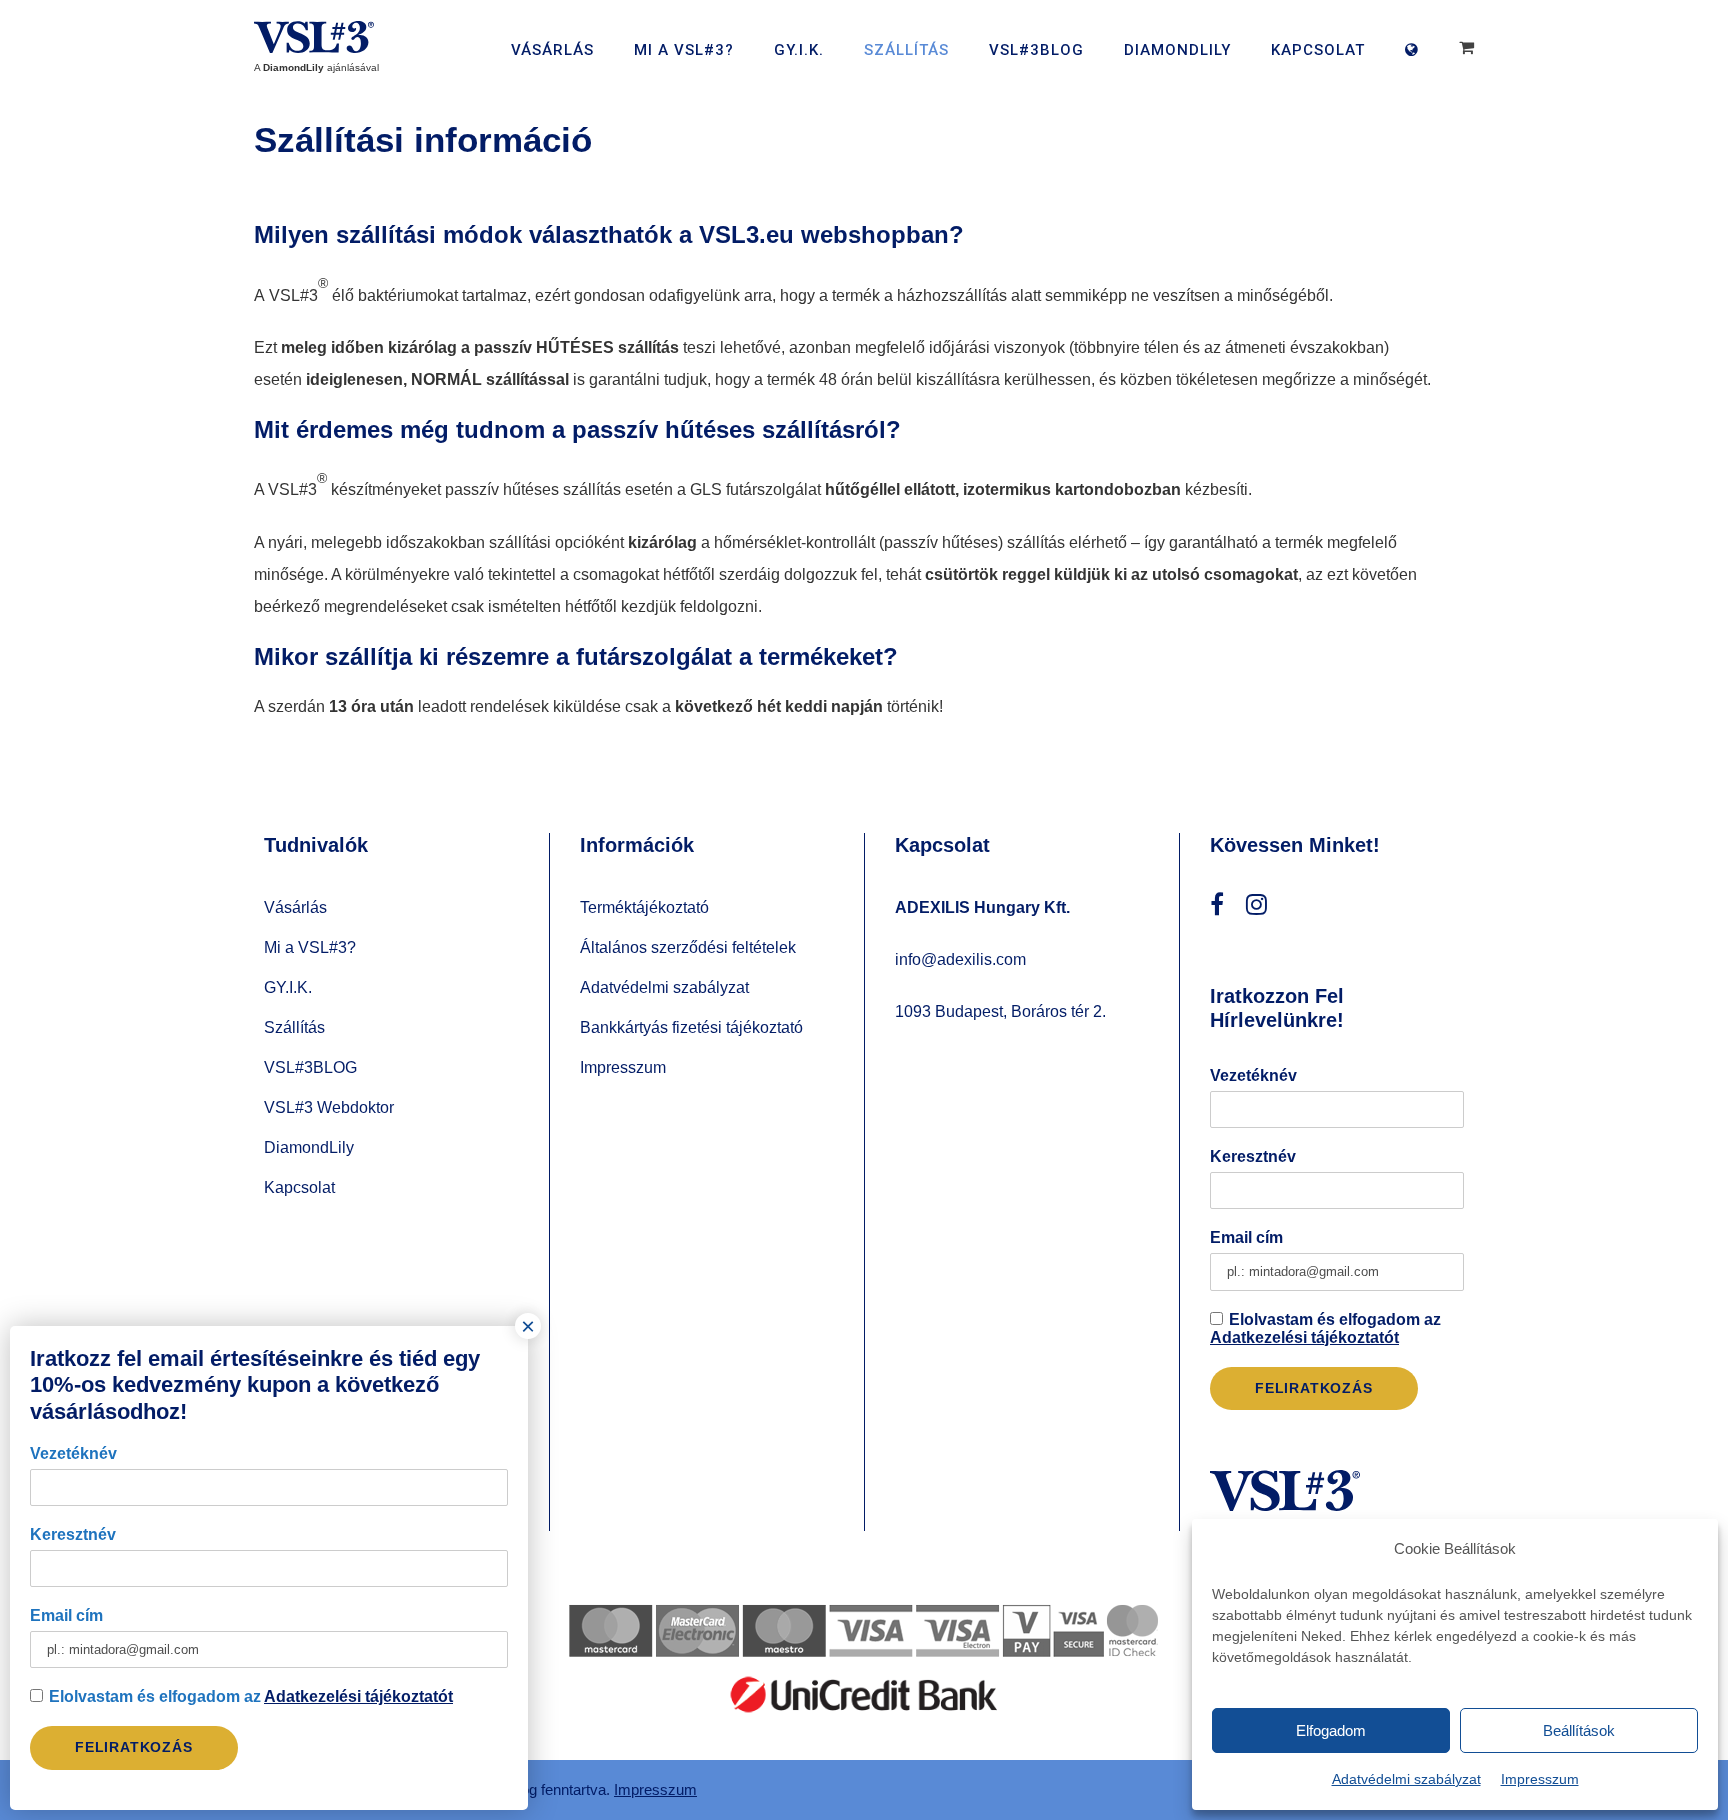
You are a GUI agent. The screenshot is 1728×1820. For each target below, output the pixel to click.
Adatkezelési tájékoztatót (1304, 1337)
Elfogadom (1331, 1730)
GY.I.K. (799, 50)
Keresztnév (1253, 1156)
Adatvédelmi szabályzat (1406, 1779)
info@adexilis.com (960, 959)
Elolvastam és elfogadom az (1325, 1328)
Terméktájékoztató (644, 907)
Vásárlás (552, 50)
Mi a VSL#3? (684, 50)
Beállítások (1579, 1730)
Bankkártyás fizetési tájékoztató (691, 1027)
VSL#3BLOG (1036, 50)
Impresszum (1540, 1779)
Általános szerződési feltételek (688, 947)
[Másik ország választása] (1417, 61)
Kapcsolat (1318, 50)
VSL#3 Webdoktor (329, 1107)
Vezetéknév (1253, 1075)
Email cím (1246, 1237)
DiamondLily (1177, 50)
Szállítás (906, 50)
